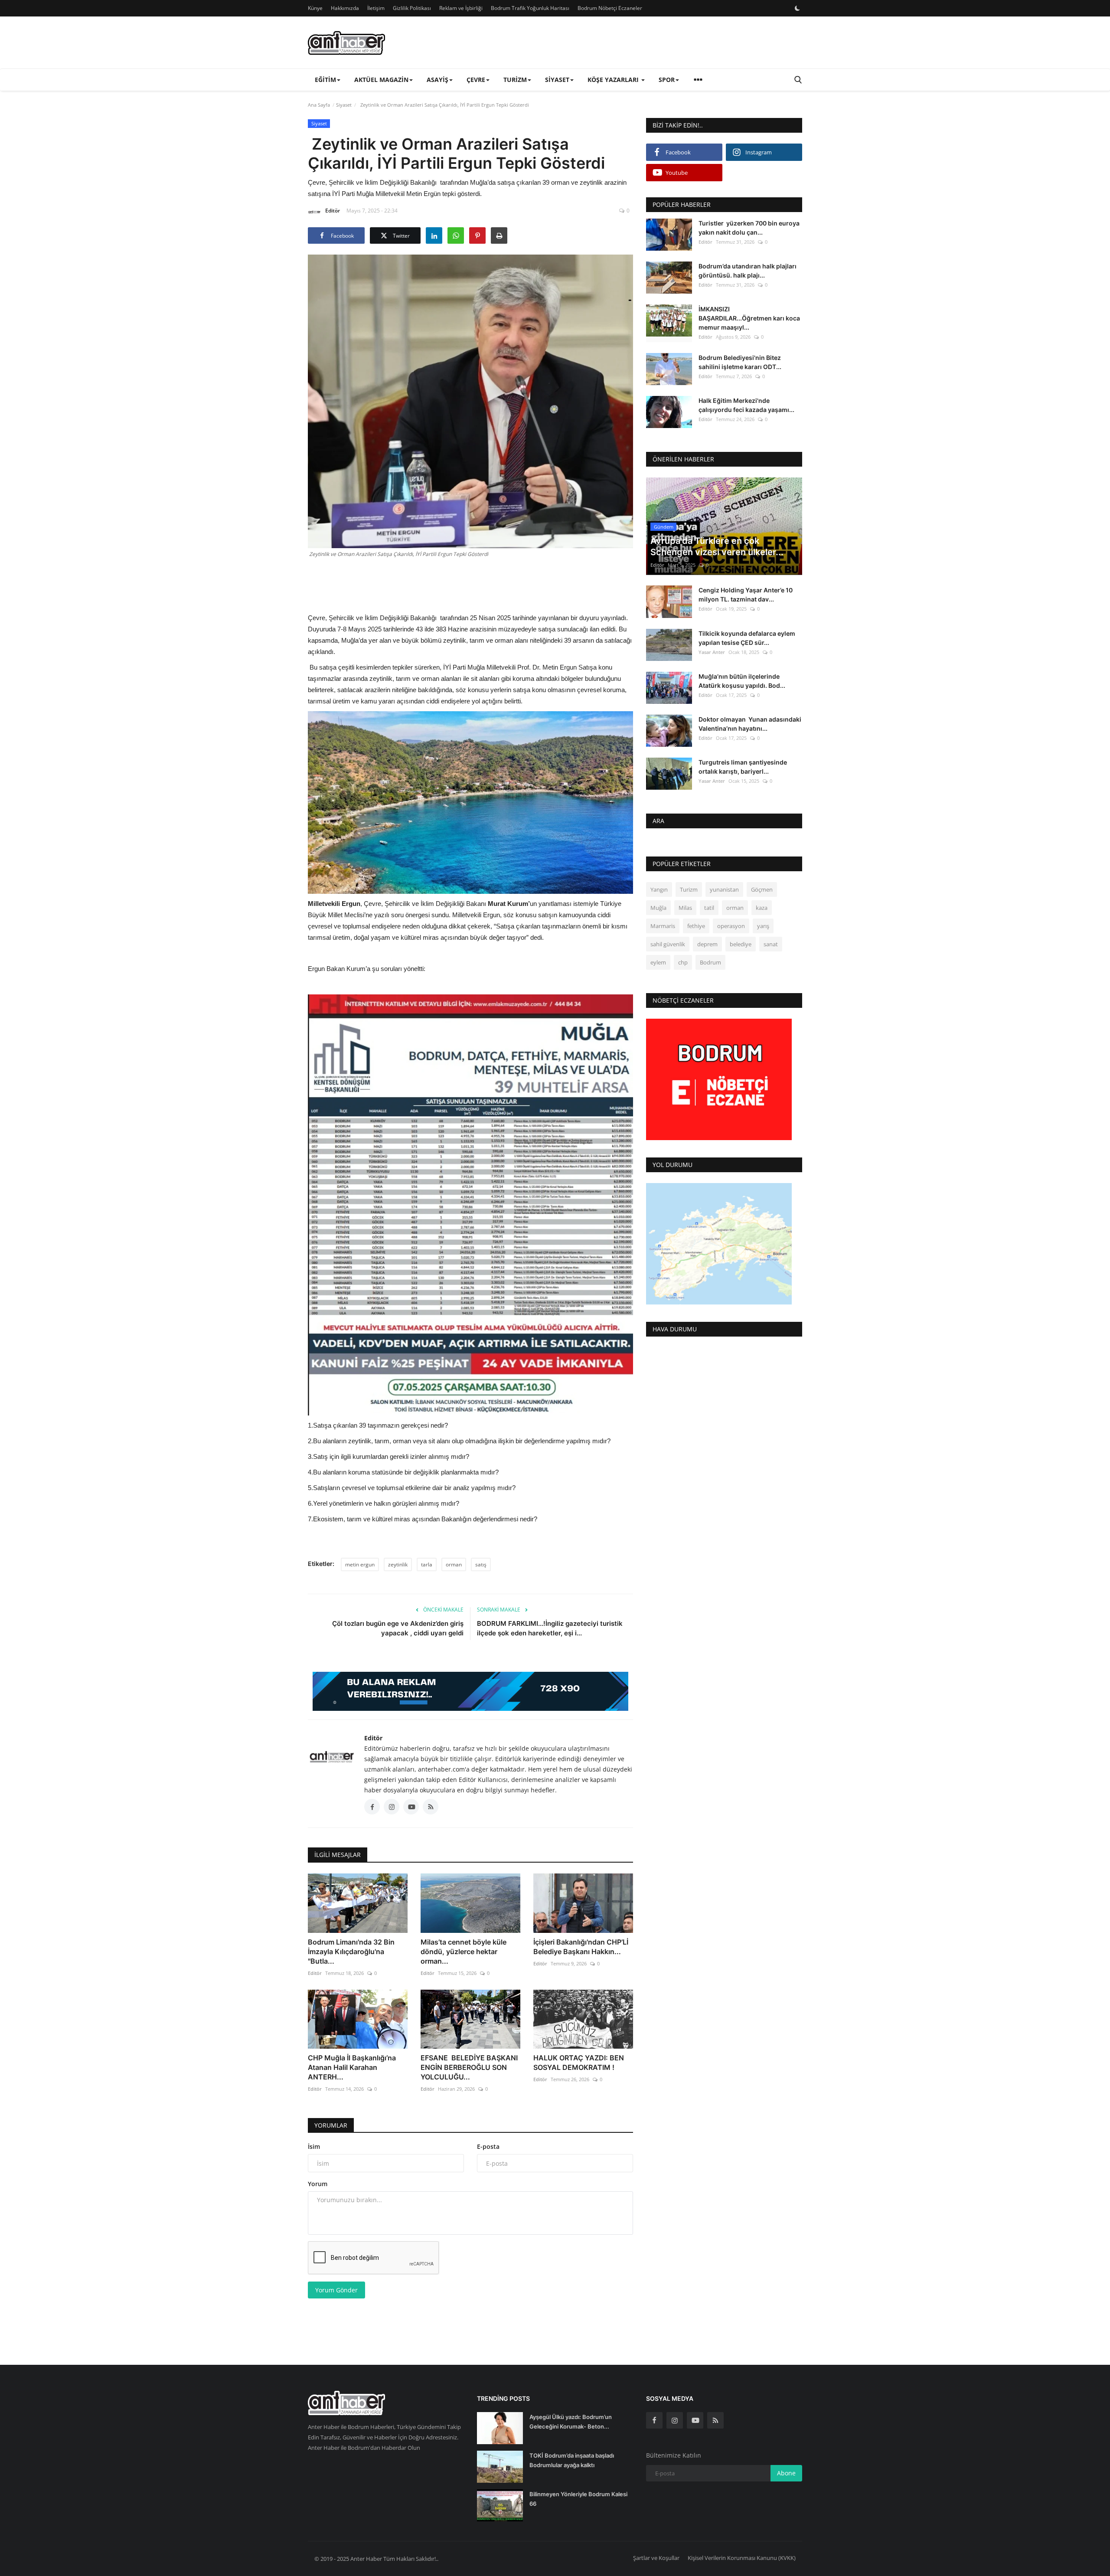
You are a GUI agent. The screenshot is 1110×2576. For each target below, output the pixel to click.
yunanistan (724, 890)
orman (454, 1564)
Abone (786, 2473)
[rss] (715, 2420)
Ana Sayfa (319, 105)
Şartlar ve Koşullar (656, 2558)
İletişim (376, 8)
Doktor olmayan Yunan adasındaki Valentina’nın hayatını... (750, 724)
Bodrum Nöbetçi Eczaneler (610, 8)
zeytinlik (398, 1564)
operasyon (731, 926)
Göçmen (762, 890)
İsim (314, 2146)
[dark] (797, 8)
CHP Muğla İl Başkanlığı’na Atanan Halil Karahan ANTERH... (352, 2067)
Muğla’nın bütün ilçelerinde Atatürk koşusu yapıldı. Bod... (742, 681)
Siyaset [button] (557, 80)
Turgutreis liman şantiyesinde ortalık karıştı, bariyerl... (743, 767)
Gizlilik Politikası (412, 8)
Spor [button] (667, 80)
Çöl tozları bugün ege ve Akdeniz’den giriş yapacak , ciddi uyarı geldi (398, 1628)
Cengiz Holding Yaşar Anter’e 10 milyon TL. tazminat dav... (746, 595)
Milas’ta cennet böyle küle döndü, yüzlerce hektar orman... (464, 1952)
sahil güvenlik (668, 945)
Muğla (658, 908)
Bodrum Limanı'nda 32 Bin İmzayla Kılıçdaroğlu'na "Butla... (351, 1952)
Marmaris (663, 926)
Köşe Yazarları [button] (614, 80)
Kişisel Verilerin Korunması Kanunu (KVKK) (742, 2558)
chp (683, 963)
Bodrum (710, 963)
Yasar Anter (712, 652)
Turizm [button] (515, 80)
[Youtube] (695, 2420)
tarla (427, 1564)
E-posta (488, 2146)
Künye (315, 8)
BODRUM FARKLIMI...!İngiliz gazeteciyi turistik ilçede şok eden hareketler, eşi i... (550, 1628)
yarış (763, 926)
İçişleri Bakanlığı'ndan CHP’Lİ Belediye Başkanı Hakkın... (581, 1947)
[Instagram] (675, 2420)
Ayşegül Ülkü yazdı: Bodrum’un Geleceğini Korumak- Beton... (571, 2422)
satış (481, 1564)
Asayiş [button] (437, 80)
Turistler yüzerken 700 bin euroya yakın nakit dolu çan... (749, 228)
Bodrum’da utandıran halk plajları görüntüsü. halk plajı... (748, 271)
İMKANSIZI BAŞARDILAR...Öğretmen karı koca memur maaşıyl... (749, 318)
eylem (658, 963)
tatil (709, 908)
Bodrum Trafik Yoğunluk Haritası (530, 8)
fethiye (696, 926)
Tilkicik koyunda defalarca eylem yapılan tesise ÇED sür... (747, 638)
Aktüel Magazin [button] (381, 80)
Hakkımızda (345, 8)
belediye (741, 945)
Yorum (318, 2184)
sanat (771, 945)
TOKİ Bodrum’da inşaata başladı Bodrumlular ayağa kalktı (572, 2460)
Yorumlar (331, 2125)
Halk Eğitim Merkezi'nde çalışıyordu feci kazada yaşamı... (746, 405)
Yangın (659, 890)
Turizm (689, 890)
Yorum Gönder (336, 2290)
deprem (707, 945)
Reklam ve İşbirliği (461, 8)
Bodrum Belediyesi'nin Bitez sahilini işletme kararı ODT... (740, 362)
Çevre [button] (476, 80)
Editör (333, 211)
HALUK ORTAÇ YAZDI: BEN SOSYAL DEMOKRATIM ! (579, 2063)
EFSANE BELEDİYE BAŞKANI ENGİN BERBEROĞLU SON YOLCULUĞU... (469, 2067)
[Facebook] (654, 2420)
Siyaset (344, 105)
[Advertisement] (470, 584)
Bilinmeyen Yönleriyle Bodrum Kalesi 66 (578, 2499)
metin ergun (360, 1564)
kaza (762, 908)
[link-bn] (470, 1691)
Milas (685, 908)
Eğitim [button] (325, 80)
